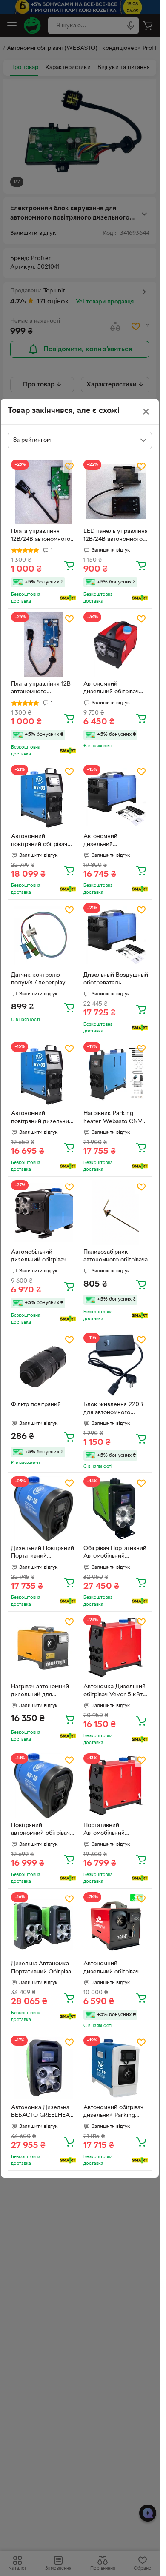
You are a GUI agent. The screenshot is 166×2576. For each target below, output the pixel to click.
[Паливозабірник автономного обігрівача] (116, 1213)
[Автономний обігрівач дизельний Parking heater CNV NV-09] (116, 2068)
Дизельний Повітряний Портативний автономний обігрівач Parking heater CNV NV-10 (43, 1553)
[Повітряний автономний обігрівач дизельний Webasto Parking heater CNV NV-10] (44, 1786)
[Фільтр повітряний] (44, 1365)
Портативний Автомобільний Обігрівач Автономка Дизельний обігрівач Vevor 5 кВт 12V (112, 1830)
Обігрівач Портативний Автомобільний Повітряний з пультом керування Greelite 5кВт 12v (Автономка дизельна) (115, 1553)
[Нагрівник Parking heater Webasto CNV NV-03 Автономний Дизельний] (116, 1074)
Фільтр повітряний (36, 1405)
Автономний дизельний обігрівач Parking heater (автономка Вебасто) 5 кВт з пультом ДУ (115, 689)
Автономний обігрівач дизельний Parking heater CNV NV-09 (113, 2113)
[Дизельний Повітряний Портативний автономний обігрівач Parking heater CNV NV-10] (44, 1509)
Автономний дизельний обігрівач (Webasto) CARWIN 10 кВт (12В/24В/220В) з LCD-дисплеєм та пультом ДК (115, 1969)
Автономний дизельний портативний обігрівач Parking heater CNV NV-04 (114, 841)
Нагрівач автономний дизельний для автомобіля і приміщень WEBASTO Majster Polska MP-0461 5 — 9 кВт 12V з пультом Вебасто (43, 1692)
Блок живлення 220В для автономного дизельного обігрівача (114, 1410)
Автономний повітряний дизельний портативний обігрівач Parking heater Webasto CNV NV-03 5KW (42, 1118)
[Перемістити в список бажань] (69, 466)
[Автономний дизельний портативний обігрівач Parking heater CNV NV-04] (116, 797)
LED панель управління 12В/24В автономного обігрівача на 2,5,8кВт (116, 536)
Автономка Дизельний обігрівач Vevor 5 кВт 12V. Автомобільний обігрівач (114, 1692)
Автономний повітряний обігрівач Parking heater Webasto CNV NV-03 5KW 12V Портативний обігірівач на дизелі (43, 841)
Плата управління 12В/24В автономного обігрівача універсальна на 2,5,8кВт (41, 536)
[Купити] (69, 565)
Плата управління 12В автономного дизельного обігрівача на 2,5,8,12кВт (41, 689)
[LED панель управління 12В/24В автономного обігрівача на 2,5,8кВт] (116, 492)
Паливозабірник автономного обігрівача (116, 1256)
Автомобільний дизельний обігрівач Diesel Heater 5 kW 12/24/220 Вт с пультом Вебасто (43, 1257)
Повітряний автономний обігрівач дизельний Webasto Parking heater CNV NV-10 (40, 1830)
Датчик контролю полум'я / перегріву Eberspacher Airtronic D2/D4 (41, 980)
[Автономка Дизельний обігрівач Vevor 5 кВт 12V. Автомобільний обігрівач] (116, 1648)
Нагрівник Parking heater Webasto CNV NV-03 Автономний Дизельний (113, 1118)
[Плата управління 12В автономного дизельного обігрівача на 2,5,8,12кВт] (44, 645)
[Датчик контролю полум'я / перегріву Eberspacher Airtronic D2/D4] (44, 936)
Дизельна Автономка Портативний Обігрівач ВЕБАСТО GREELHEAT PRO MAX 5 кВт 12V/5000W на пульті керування (43, 1969)
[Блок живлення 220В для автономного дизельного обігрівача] (116, 1365)
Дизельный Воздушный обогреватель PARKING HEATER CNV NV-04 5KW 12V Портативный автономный (116, 980)
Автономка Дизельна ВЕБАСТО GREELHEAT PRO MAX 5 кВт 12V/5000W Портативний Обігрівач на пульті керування (43, 2113)
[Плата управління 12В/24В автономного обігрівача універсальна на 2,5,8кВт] (44, 492)
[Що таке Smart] (68, 598)
